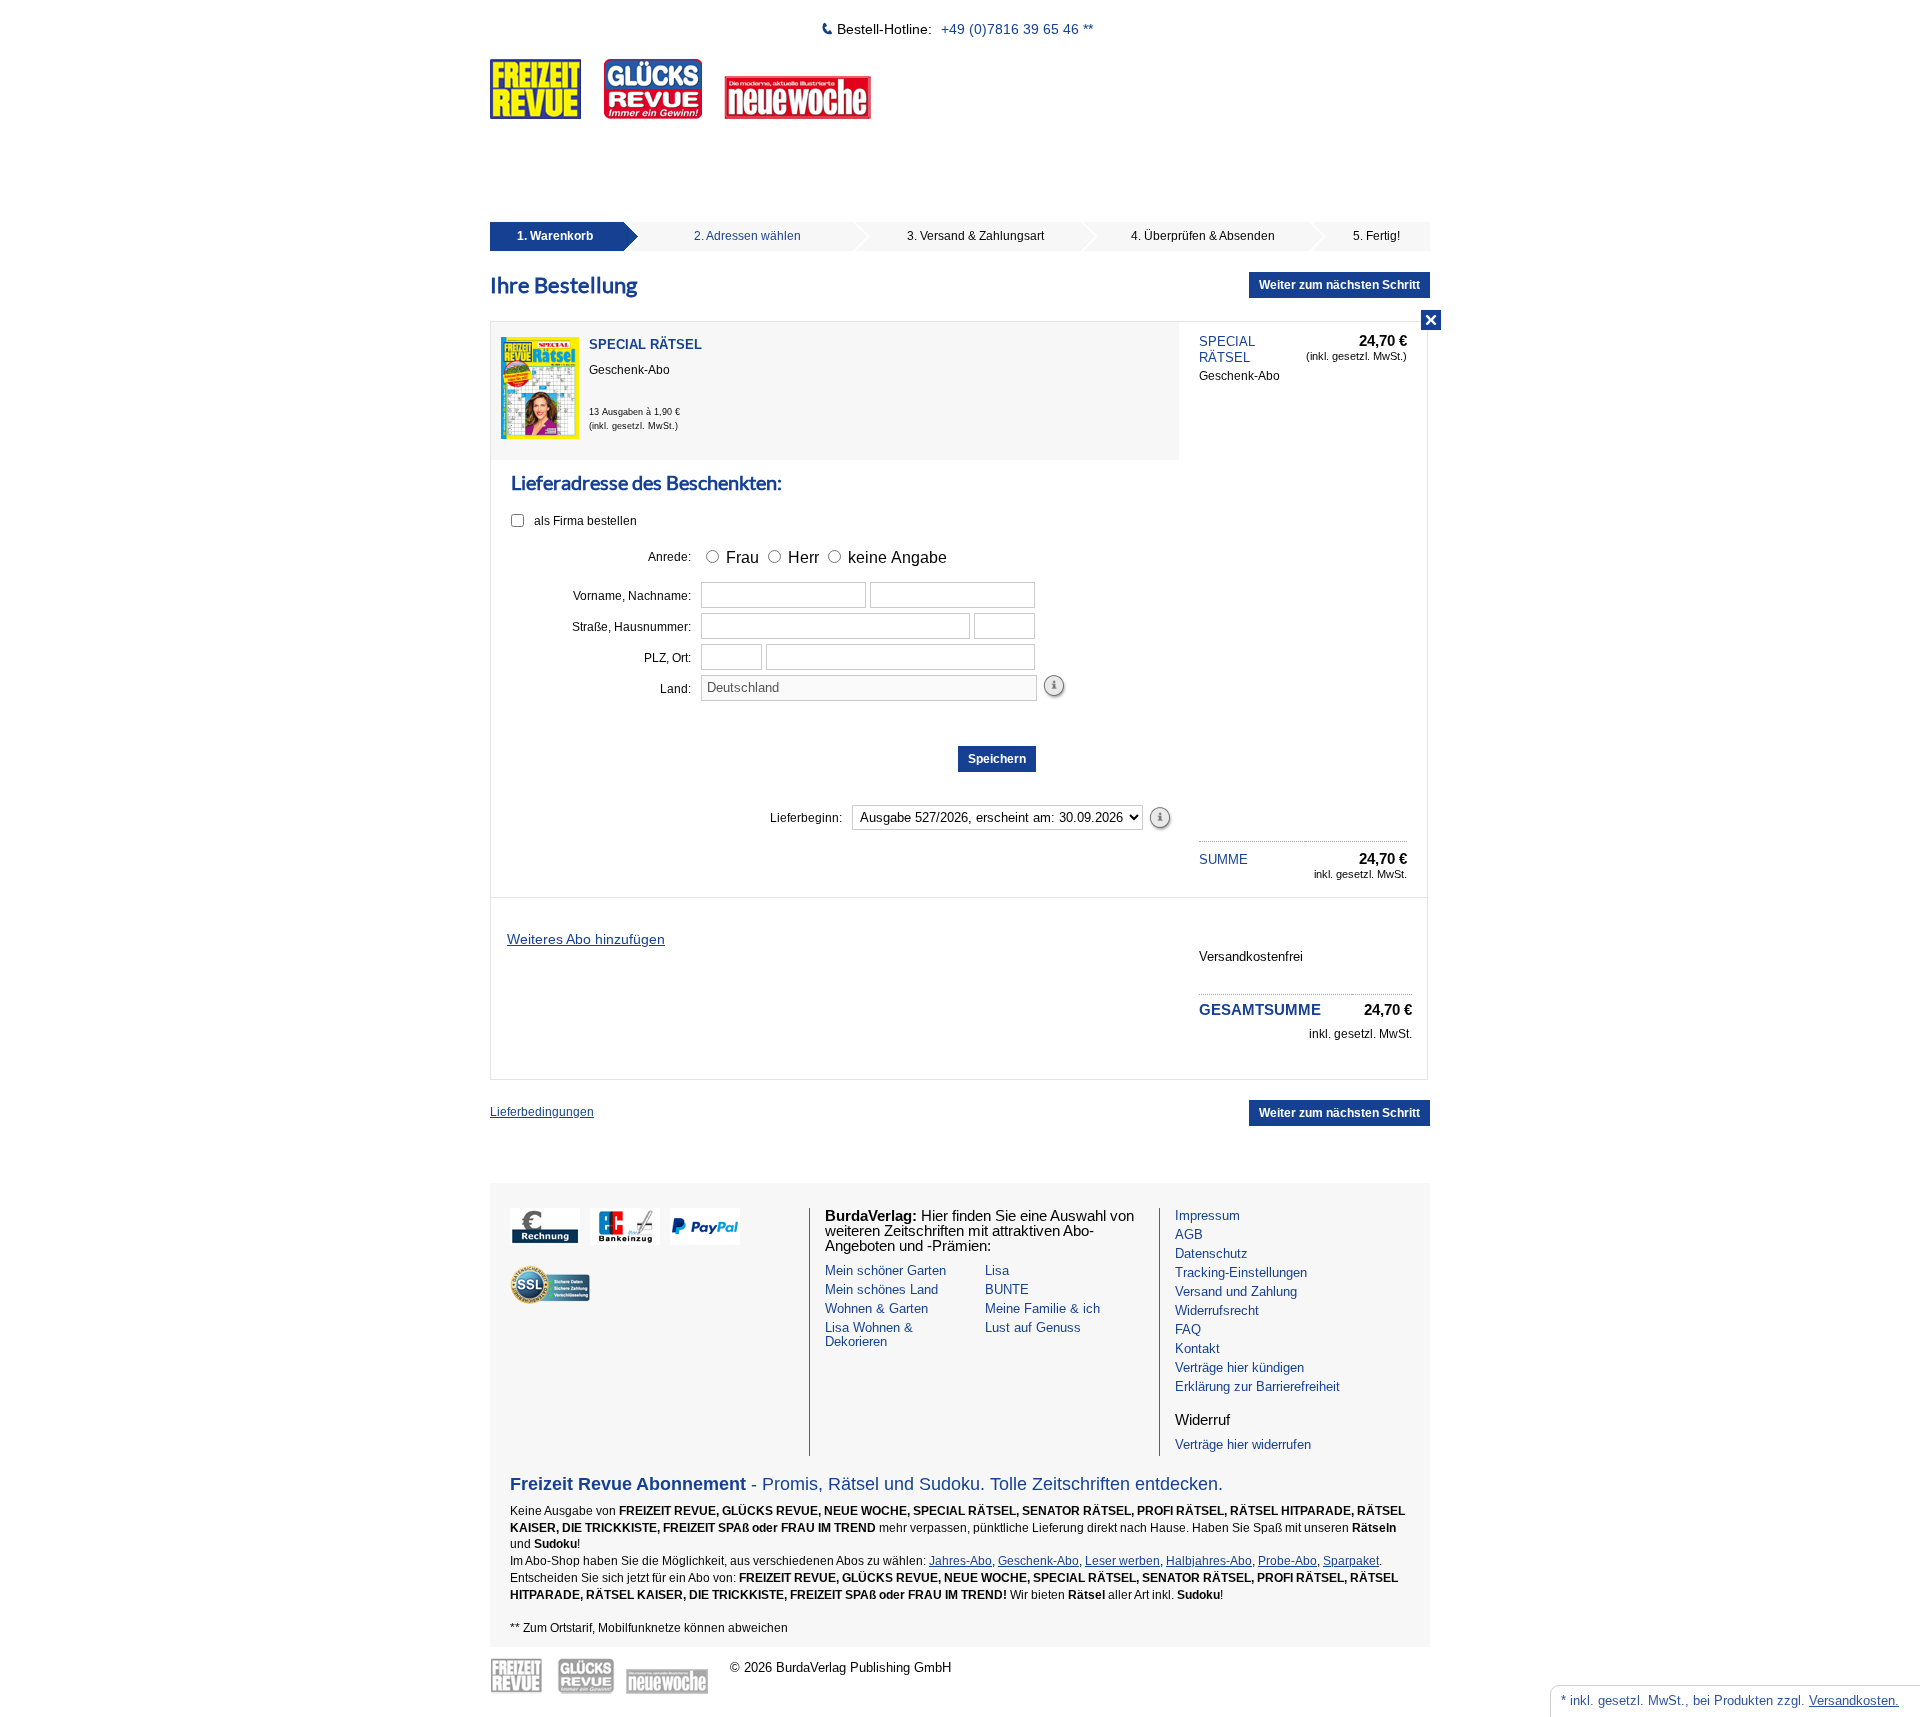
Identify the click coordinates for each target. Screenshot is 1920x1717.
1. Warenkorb (555, 236)
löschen (1428, 321)
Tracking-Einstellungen (1241, 1272)
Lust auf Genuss (1033, 1327)
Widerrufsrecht (1217, 1310)
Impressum (1207, 1215)
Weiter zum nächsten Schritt (1339, 285)
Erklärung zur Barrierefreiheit (1257, 1386)
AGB (1189, 1234)
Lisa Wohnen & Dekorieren (869, 1334)
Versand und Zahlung (1236, 1291)
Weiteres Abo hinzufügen (586, 939)
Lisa (997, 1270)
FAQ (1188, 1329)
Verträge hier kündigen (1239, 1367)
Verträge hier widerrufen (1243, 1444)
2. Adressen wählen (747, 236)
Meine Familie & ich (1042, 1308)
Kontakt (1197, 1348)
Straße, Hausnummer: (631, 627)
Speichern (997, 759)
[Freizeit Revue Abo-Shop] (755, 76)
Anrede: (669, 557)
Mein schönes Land (881, 1289)
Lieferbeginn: (806, 818)
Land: (675, 689)
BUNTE (1007, 1289)
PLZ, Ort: (667, 658)
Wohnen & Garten (876, 1308)
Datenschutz (1211, 1253)
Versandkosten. (1854, 1700)
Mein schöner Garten (885, 1270)
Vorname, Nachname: (632, 596)
